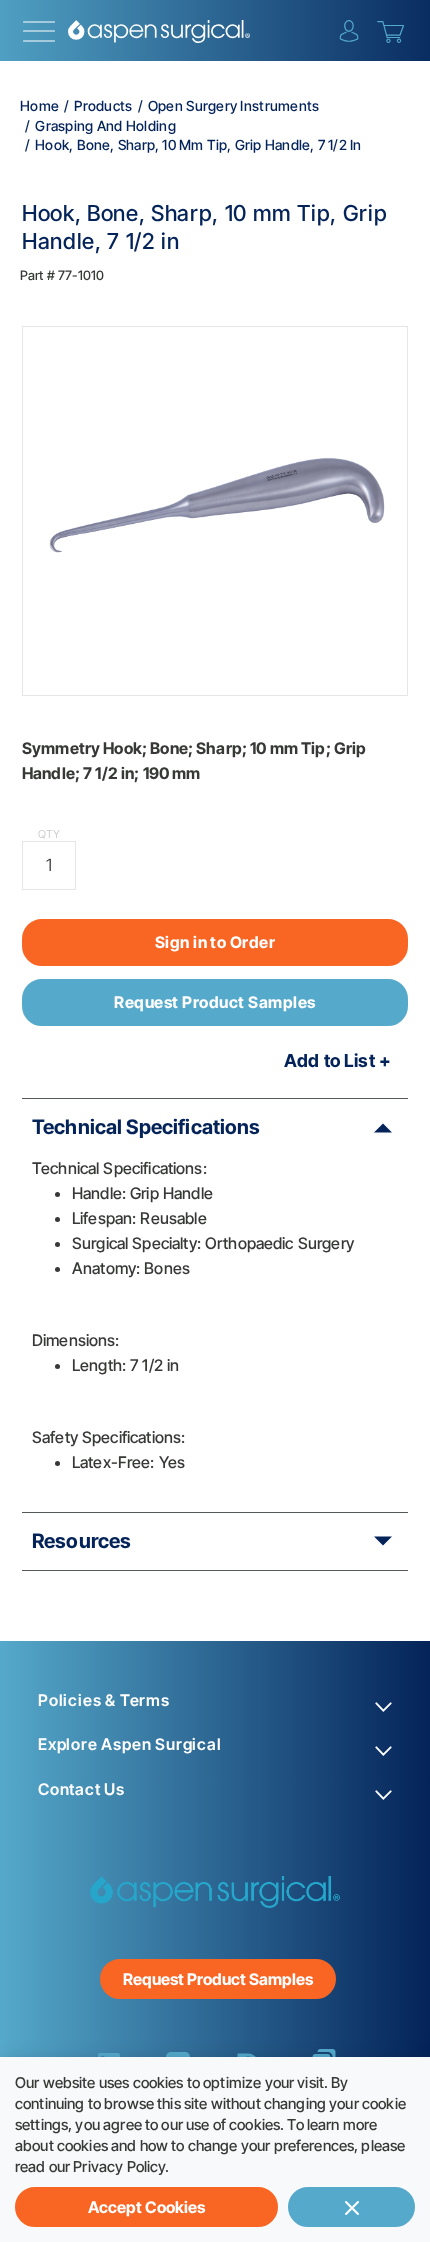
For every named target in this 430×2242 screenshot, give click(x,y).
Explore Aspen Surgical (130, 1744)
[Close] (351, 2207)
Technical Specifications (146, 1127)
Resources (81, 1541)
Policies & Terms (104, 1700)
